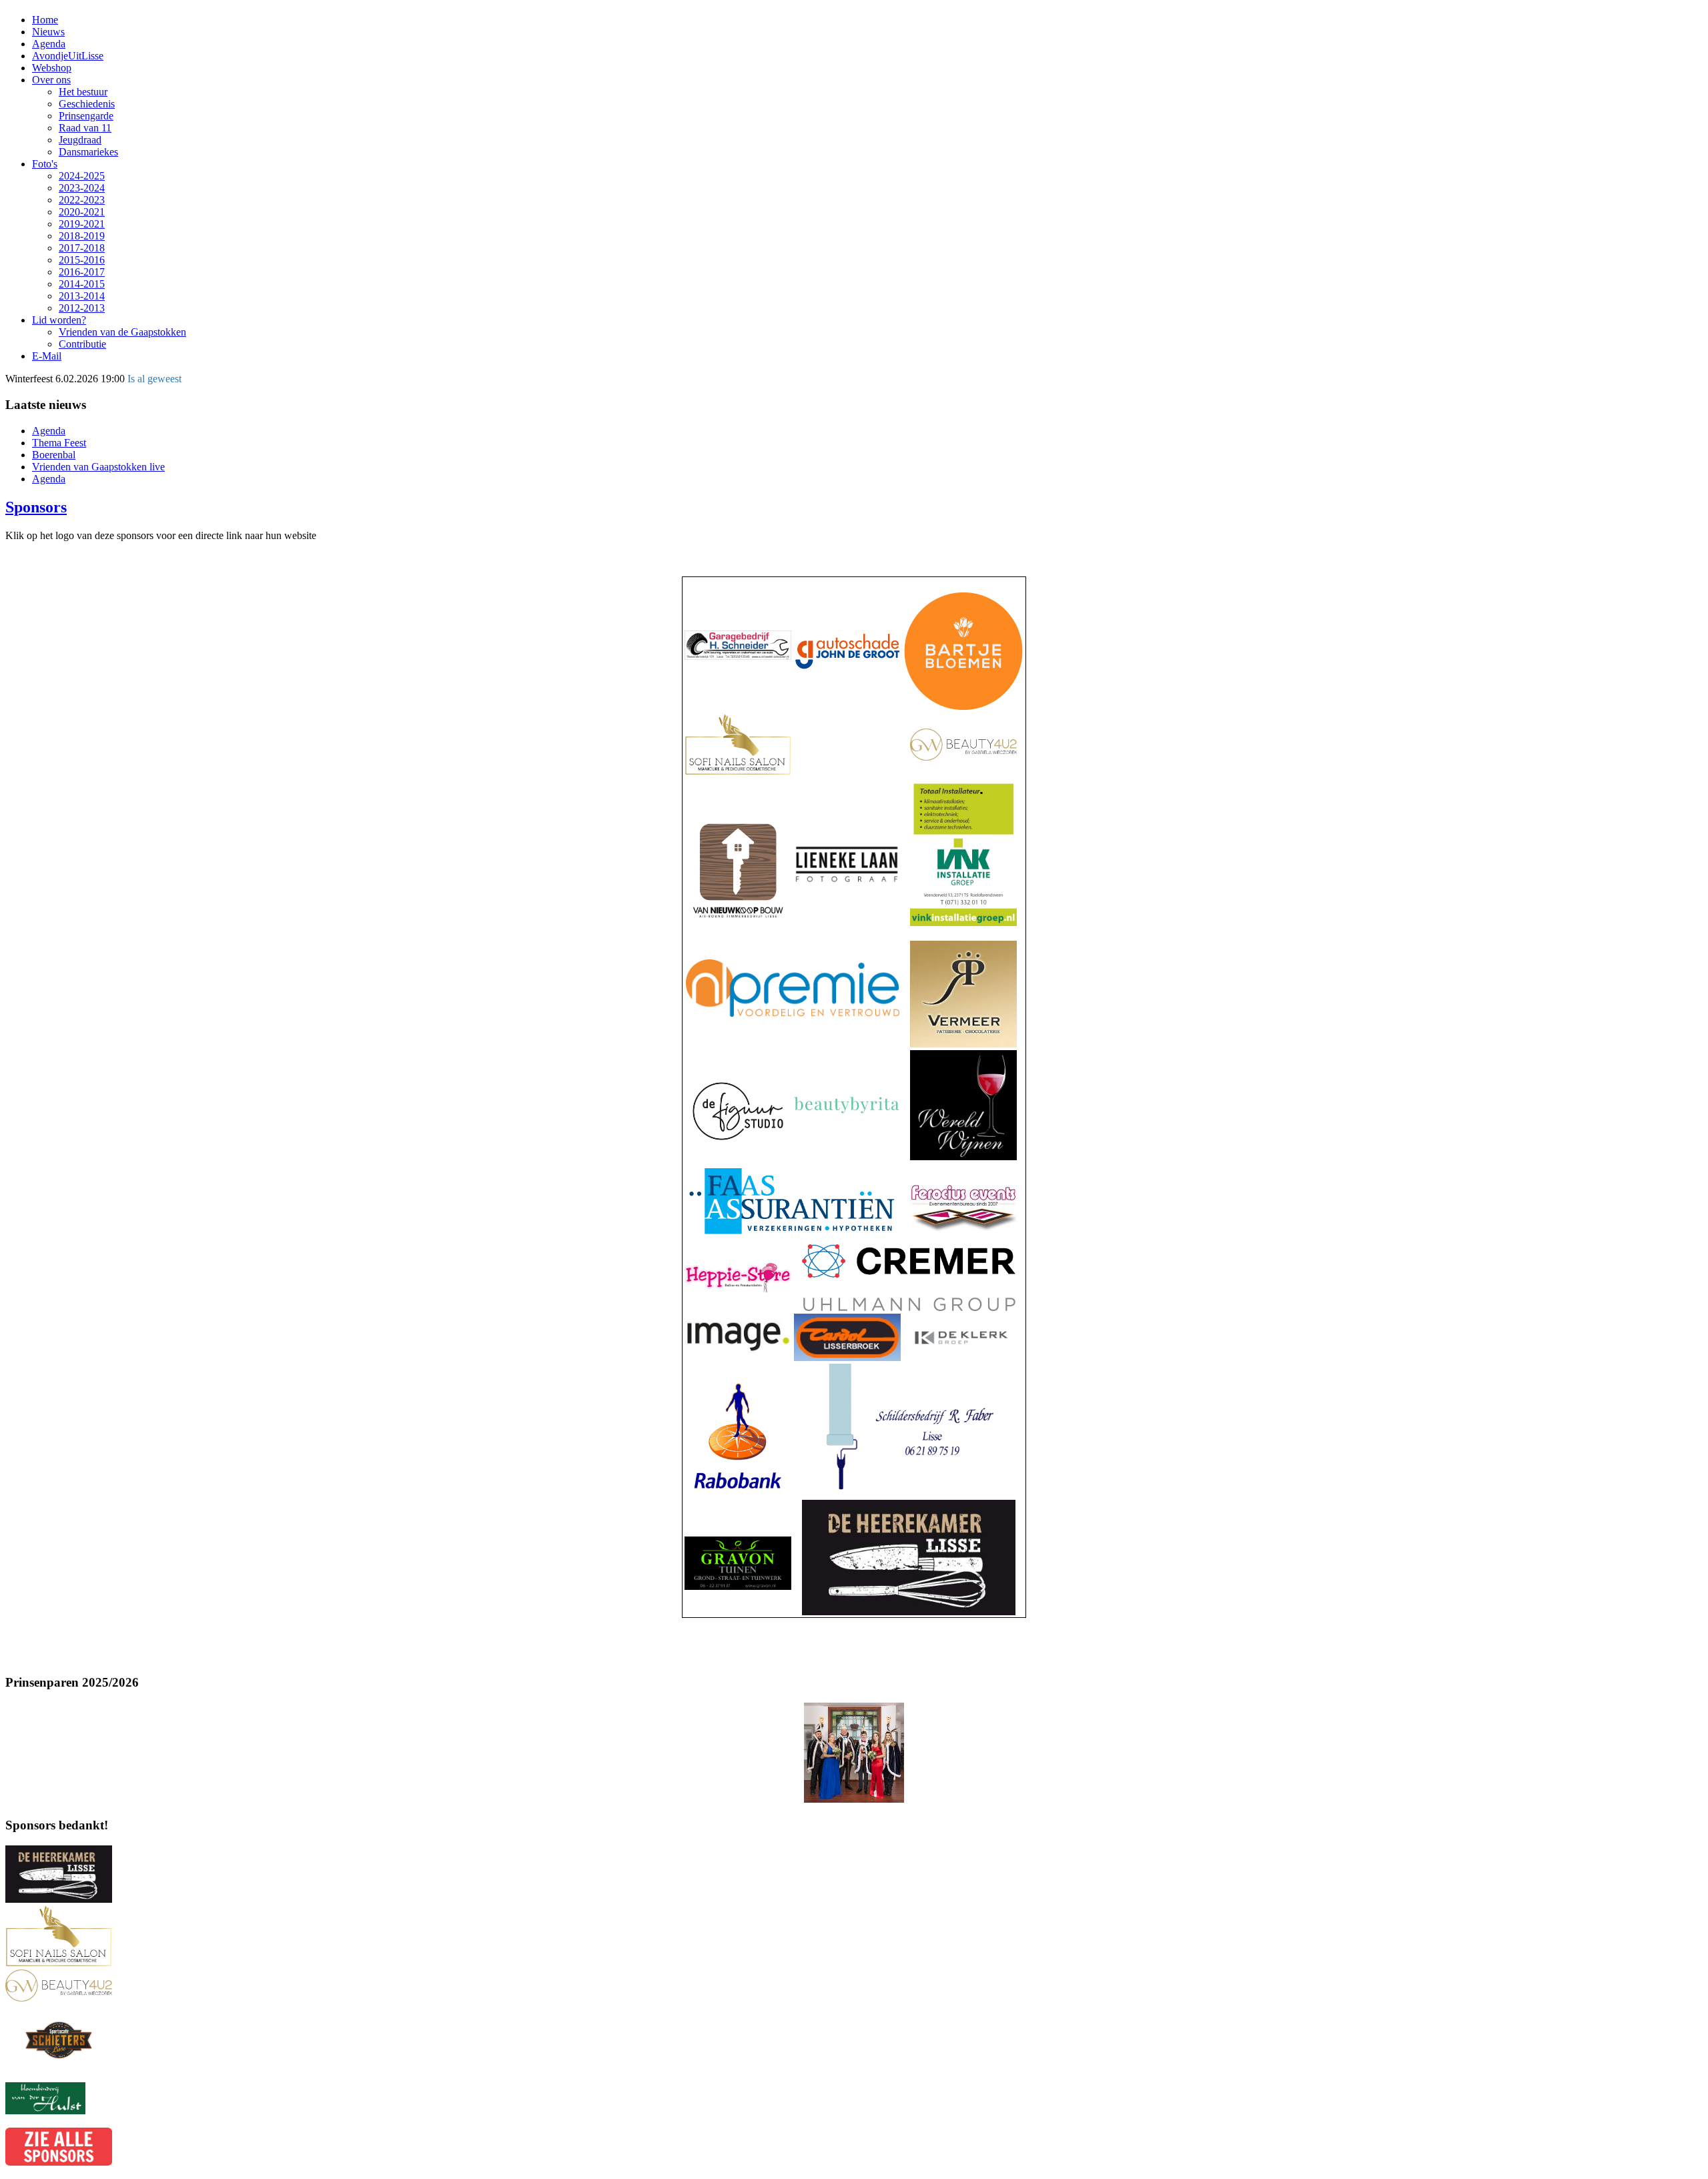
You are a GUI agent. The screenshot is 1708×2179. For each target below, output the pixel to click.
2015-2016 (82, 260)
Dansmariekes (88, 152)
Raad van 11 (85, 128)
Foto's (45, 164)
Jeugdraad (80, 140)
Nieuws (48, 32)
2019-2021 (82, 224)
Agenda (49, 44)
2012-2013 (82, 308)
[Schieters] (59, 2076)
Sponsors (36, 507)
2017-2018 (82, 248)
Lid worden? (59, 320)
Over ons (51, 80)
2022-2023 (82, 200)
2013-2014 (82, 296)
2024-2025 (82, 176)
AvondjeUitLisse (68, 56)
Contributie (82, 344)
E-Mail (47, 356)
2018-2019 (82, 236)
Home (45, 20)
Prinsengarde (86, 116)
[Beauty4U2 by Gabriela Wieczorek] (59, 1998)
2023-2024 (82, 188)
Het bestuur (83, 92)
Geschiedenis (87, 104)
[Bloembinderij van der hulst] (45, 2111)
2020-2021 (82, 212)
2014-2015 (82, 284)
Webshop (52, 68)
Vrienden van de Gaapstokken (122, 332)
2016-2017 (82, 272)
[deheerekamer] (59, 1899)
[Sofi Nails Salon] (59, 1963)
